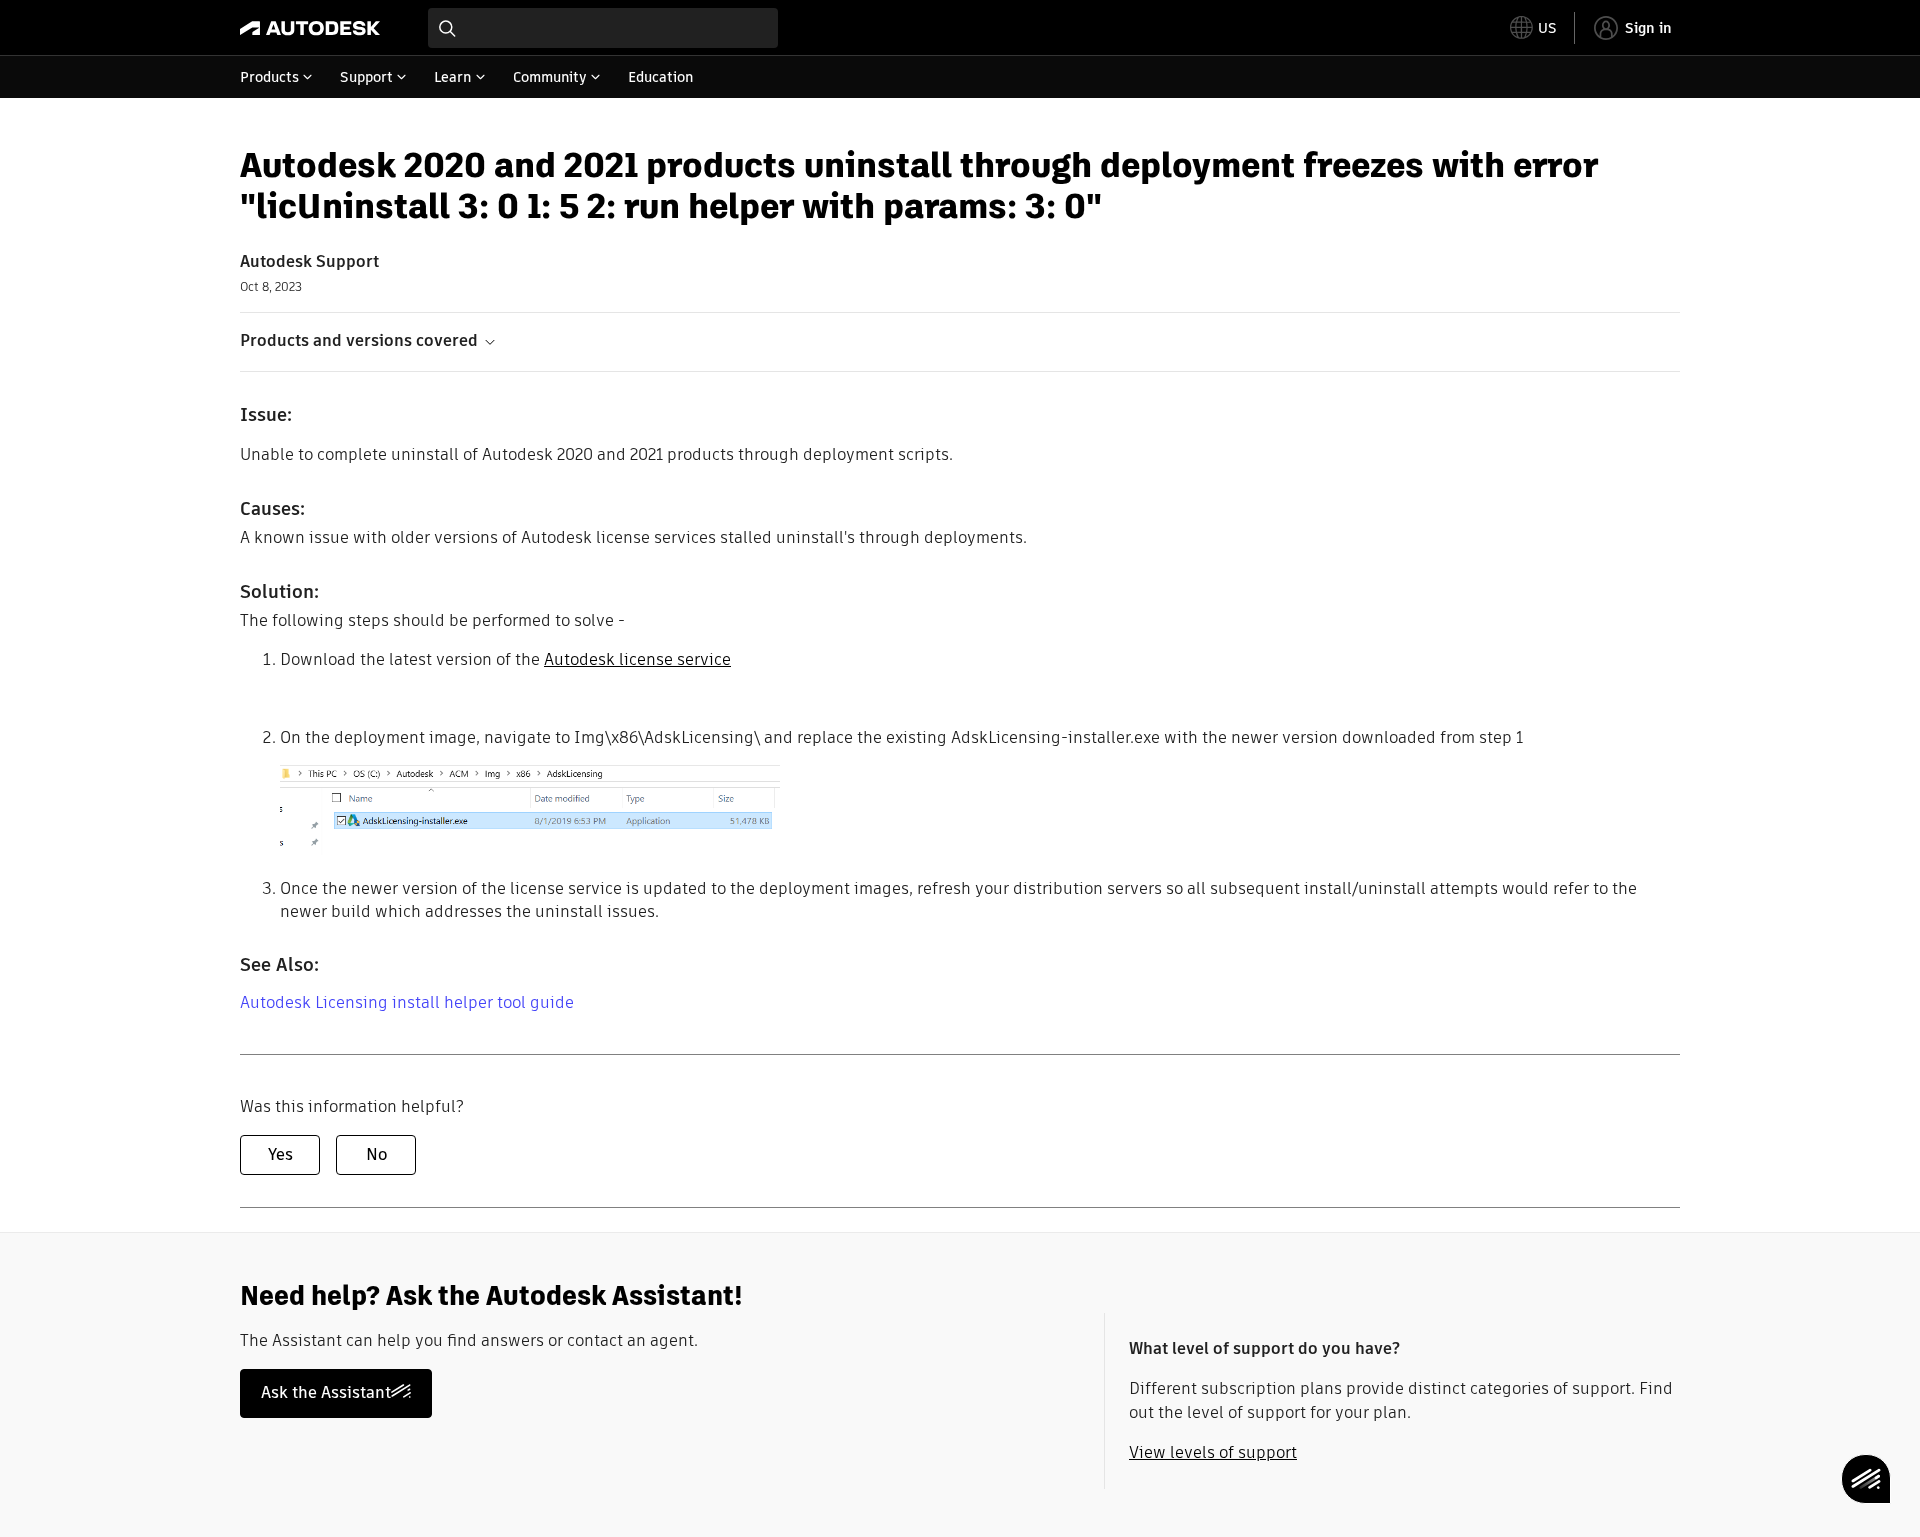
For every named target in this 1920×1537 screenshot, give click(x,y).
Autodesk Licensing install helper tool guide (407, 1002)
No (376, 1154)
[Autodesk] (310, 28)
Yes (280, 1154)
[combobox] (603, 28)
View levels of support (1213, 1452)
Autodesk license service (637, 659)
